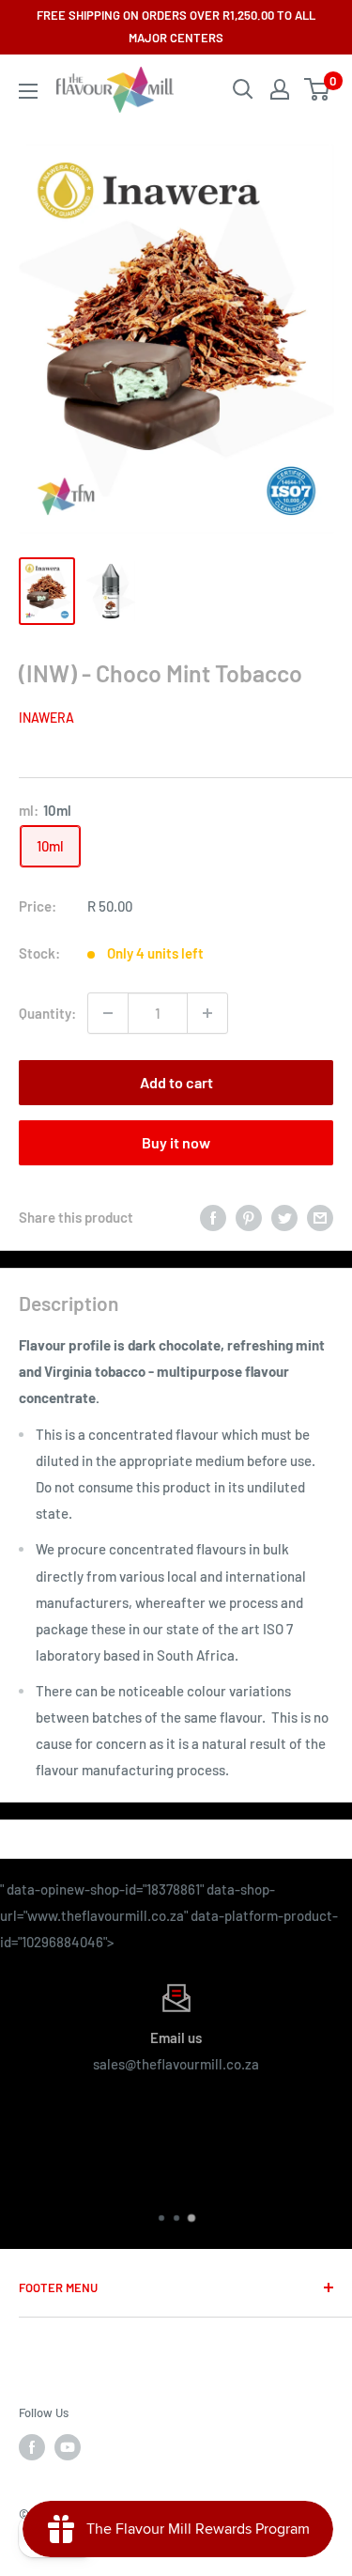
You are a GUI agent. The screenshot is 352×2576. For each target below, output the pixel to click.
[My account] (280, 89)
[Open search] (243, 89)
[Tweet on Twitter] (284, 1217)
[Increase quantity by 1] (207, 1013)
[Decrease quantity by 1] (108, 1013)
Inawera (46, 718)
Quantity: (47, 1013)
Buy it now (176, 1142)
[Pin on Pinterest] (249, 1217)
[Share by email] (320, 1217)
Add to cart (176, 1082)
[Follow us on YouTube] (68, 2447)
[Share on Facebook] (213, 1217)
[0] (318, 89)
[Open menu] (28, 91)
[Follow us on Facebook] (32, 2447)
